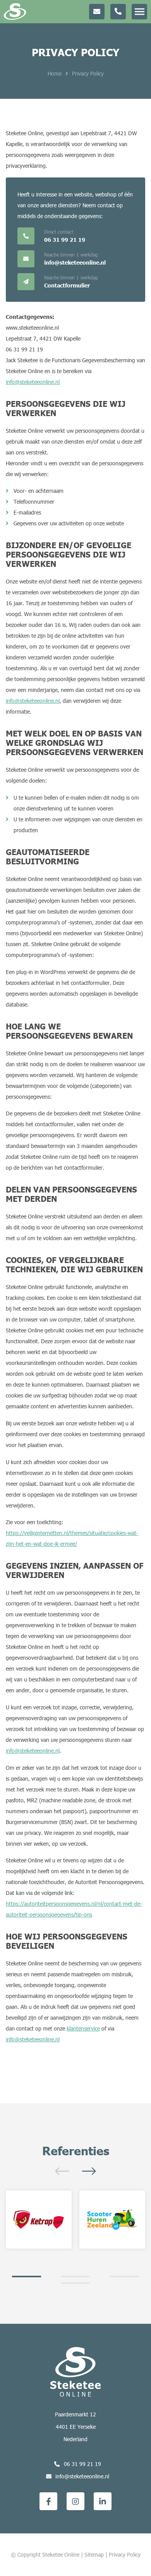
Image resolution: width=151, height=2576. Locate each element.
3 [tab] (124, 2277)
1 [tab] (27, 2277)
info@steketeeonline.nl (33, 382)
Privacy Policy (125, 2554)
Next (89, 2171)
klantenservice (83, 2028)
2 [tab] (76, 2277)
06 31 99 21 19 (82, 2464)
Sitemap (94, 2554)
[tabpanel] (39, 2220)
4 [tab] (76, 2283)
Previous (62, 2171)
